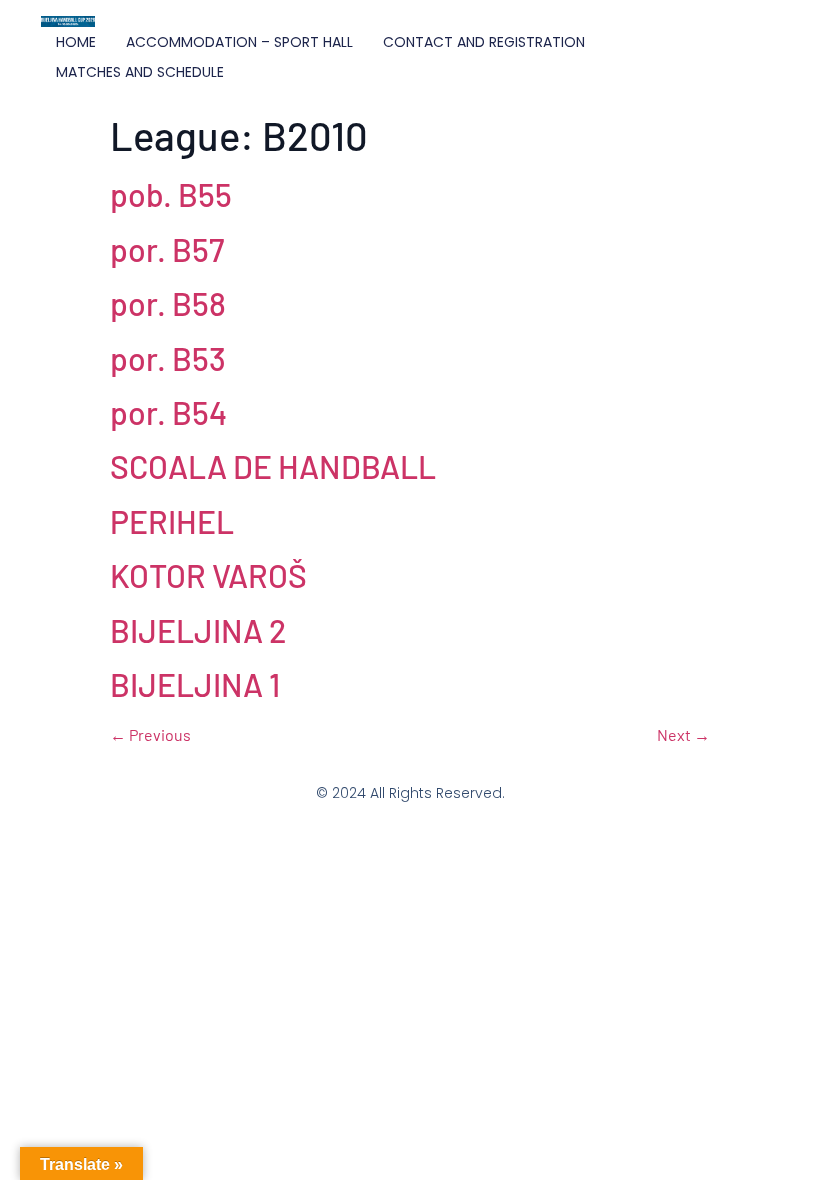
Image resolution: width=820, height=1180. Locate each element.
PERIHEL (172, 521)
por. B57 (167, 249)
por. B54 (168, 412)
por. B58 (168, 303)
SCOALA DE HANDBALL (273, 466)
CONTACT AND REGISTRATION (484, 42)
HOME (76, 42)
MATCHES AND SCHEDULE (140, 72)
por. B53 (168, 358)
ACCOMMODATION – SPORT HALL (239, 42)
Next (683, 734)
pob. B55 (171, 194)
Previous (150, 734)
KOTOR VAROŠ (208, 575)
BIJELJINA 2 (198, 630)
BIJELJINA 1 (195, 684)
